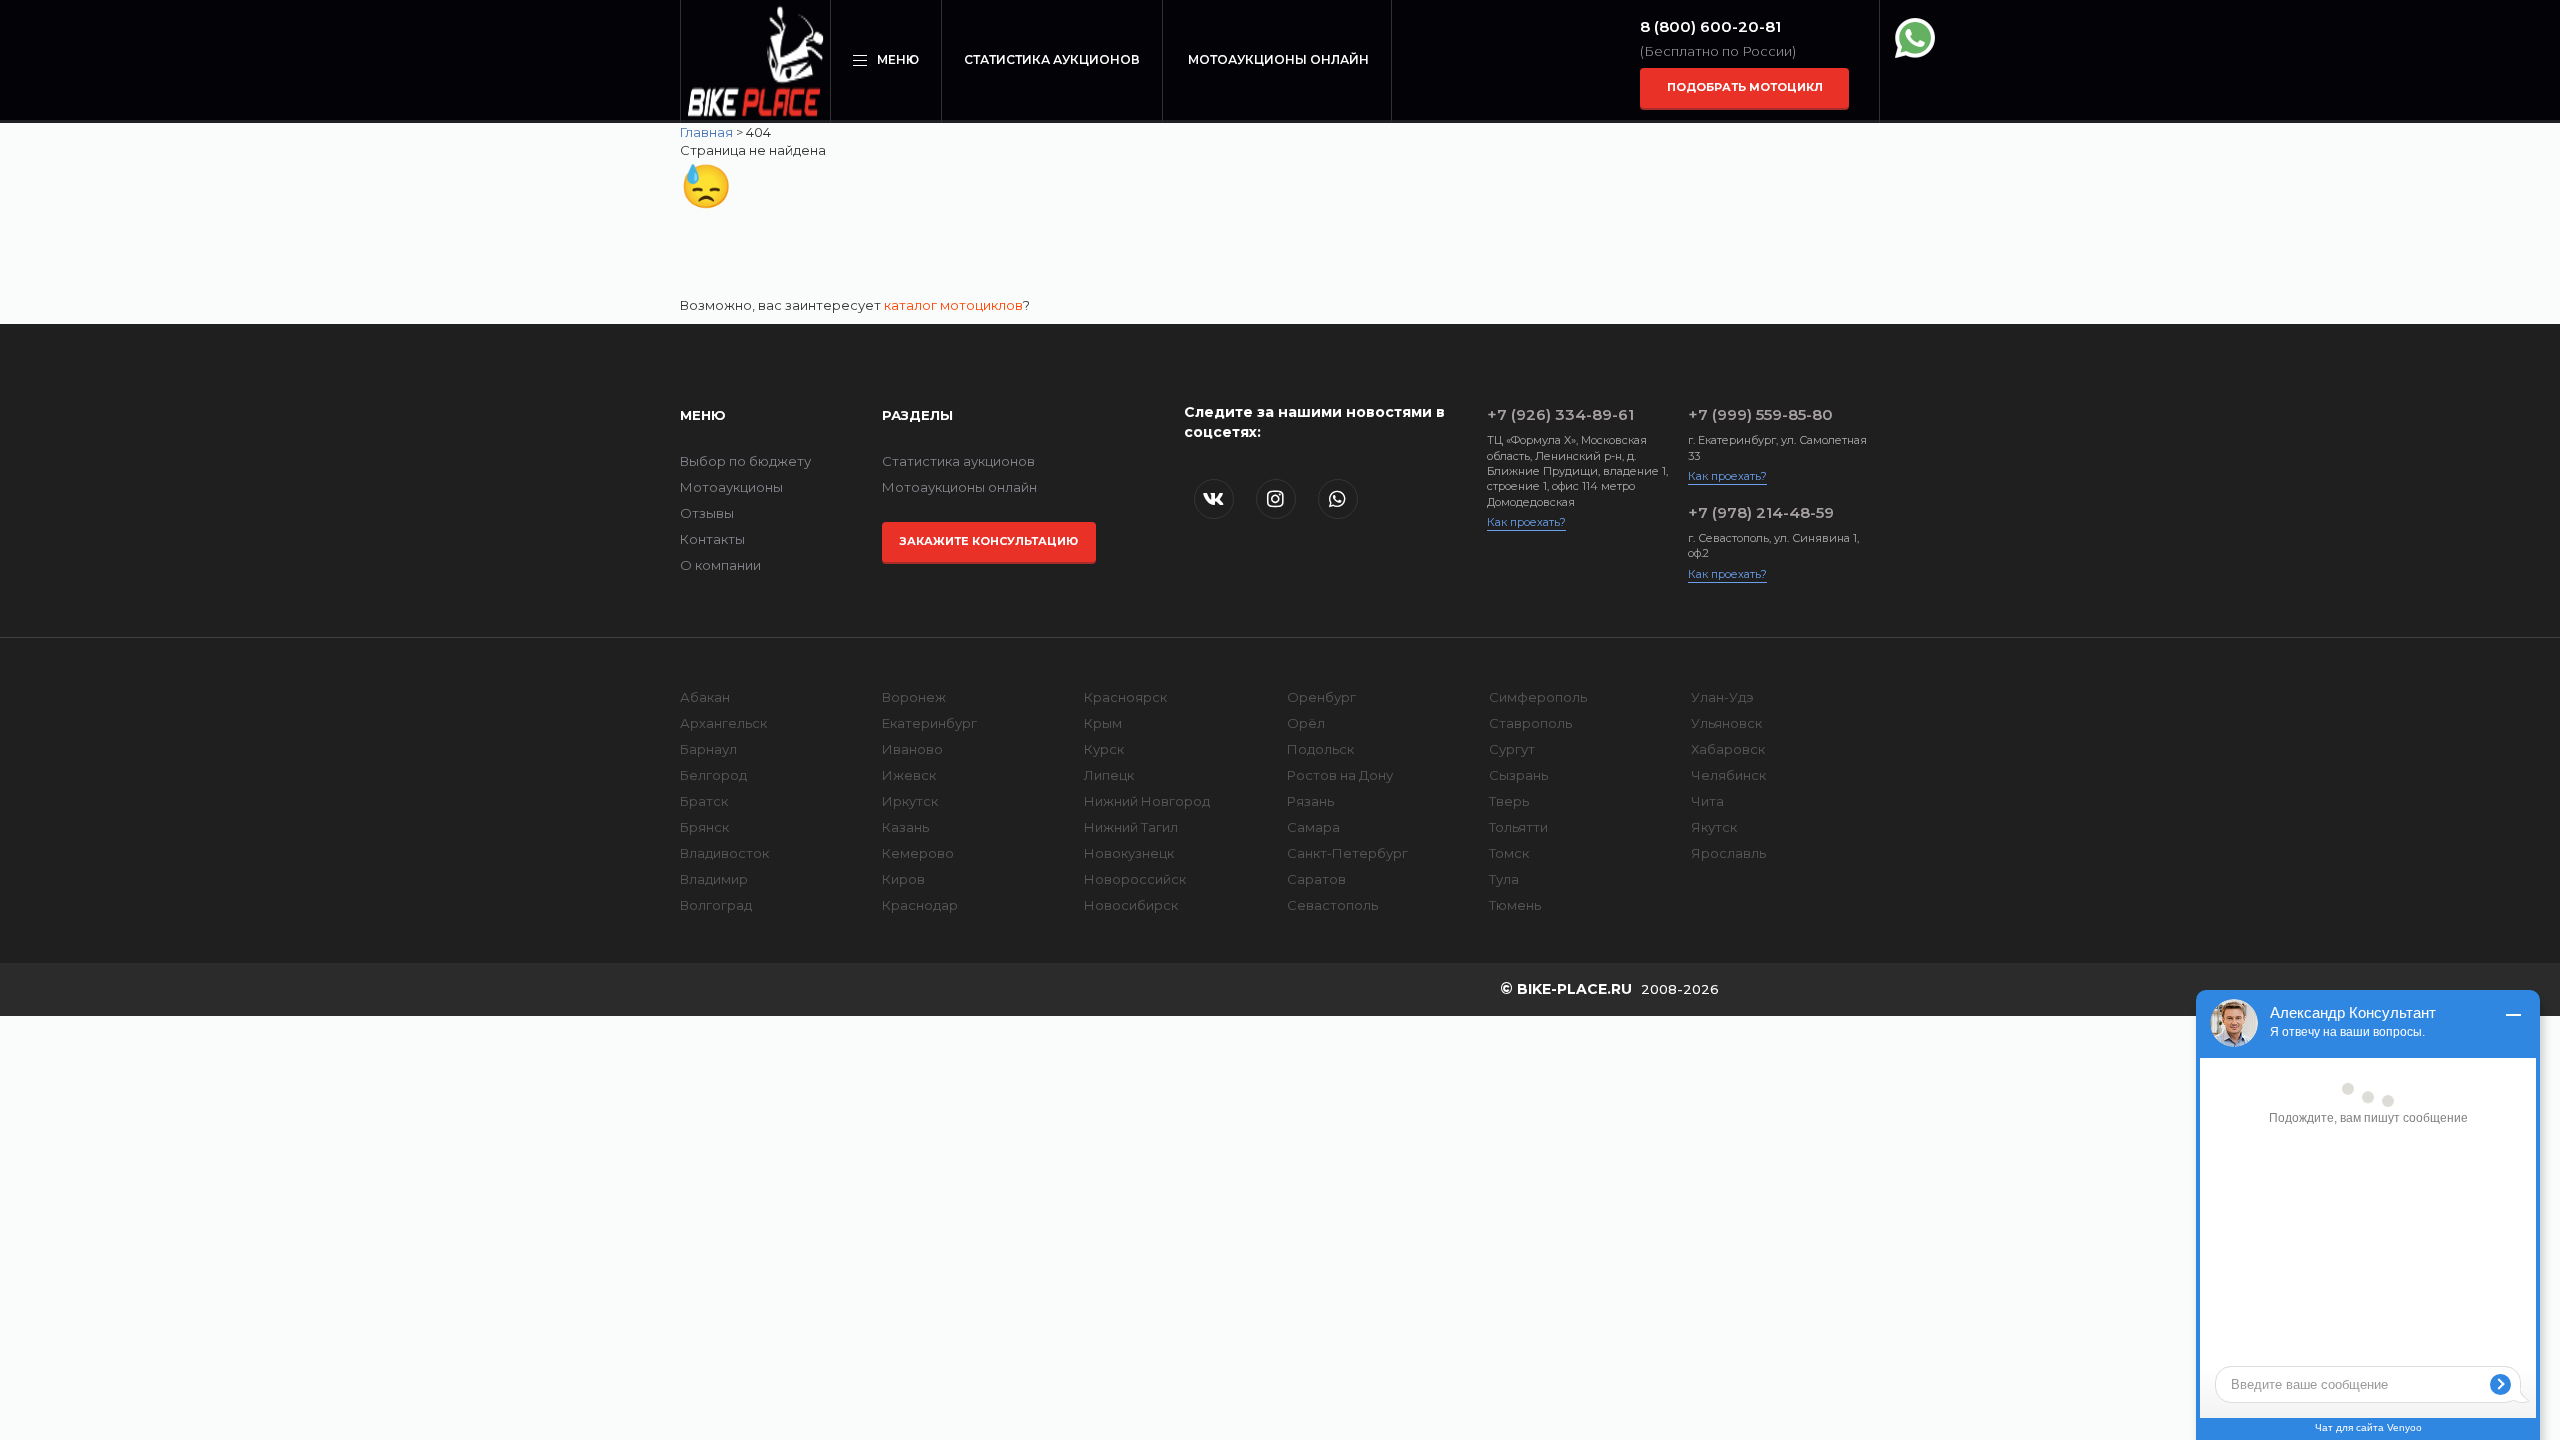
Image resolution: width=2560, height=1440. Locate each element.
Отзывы (707, 513)
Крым (1103, 723)
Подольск (1320, 749)
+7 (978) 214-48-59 (1761, 512)
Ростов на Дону (1340, 775)
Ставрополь (1530, 723)
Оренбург (1321, 697)
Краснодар (920, 905)
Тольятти (1518, 827)
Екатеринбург (929, 723)
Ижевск (909, 775)
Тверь (1509, 801)
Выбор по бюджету (745, 461)
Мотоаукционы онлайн (1278, 59)
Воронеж (914, 697)
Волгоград (716, 905)
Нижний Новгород (1147, 801)
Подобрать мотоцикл (1745, 87)
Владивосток (724, 853)
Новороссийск (1135, 879)
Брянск (704, 827)
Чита (1707, 801)
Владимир (714, 879)
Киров (903, 879)
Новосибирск (1131, 905)
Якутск (1714, 827)
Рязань (1310, 801)
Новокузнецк (1129, 853)
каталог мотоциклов (953, 305)
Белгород (713, 775)
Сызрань (1518, 775)
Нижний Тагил (1131, 827)
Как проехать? (1526, 522)
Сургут (1512, 749)
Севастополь (1332, 905)
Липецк (1109, 775)
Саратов (1316, 879)
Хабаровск (1728, 749)
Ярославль (1728, 853)
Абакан (705, 697)
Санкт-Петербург (1347, 853)
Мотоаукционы (731, 487)
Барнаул (708, 749)
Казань (905, 827)
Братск (704, 801)
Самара (1313, 827)
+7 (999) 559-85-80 (1760, 414)
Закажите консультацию (988, 541)
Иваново (912, 749)
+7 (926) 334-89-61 (1560, 414)
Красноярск (1125, 697)
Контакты (712, 539)
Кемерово (918, 853)
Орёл (1306, 723)
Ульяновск (1726, 723)
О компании (720, 565)
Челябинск (1728, 775)
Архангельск (723, 723)
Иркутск (910, 801)
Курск (1104, 749)
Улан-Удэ (1722, 697)
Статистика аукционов (1052, 59)
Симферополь (1538, 697)
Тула (1504, 879)
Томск (1509, 853)
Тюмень (1515, 905)
